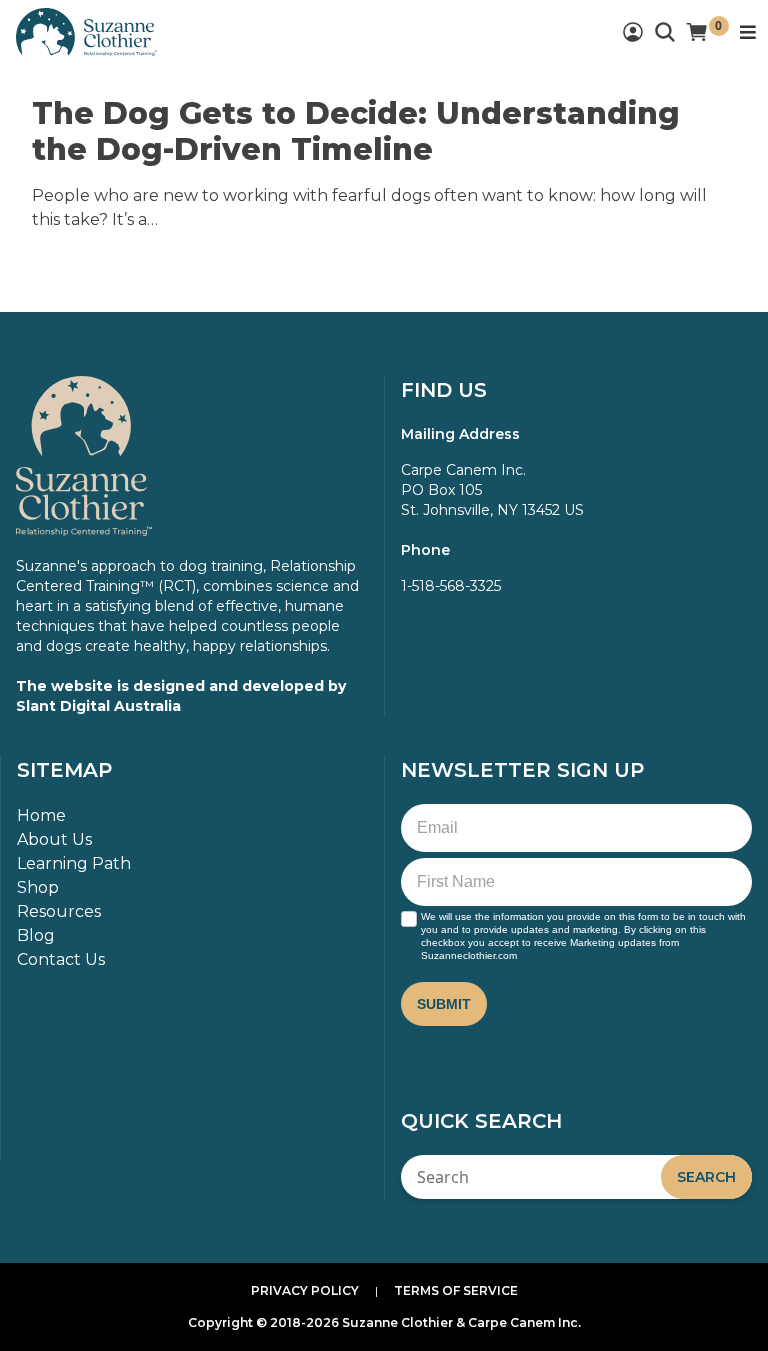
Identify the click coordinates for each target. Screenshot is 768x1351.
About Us (54, 839)
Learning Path (74, 863)
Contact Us (61, 959)
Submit (444, 1004)
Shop (38, 887)
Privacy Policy (305, 1290)
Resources (59, 911)
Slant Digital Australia (98, 706)
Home (41, 815)
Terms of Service (456, 1290)
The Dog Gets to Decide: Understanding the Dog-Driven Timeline (356, 131)
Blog (36, 935)
